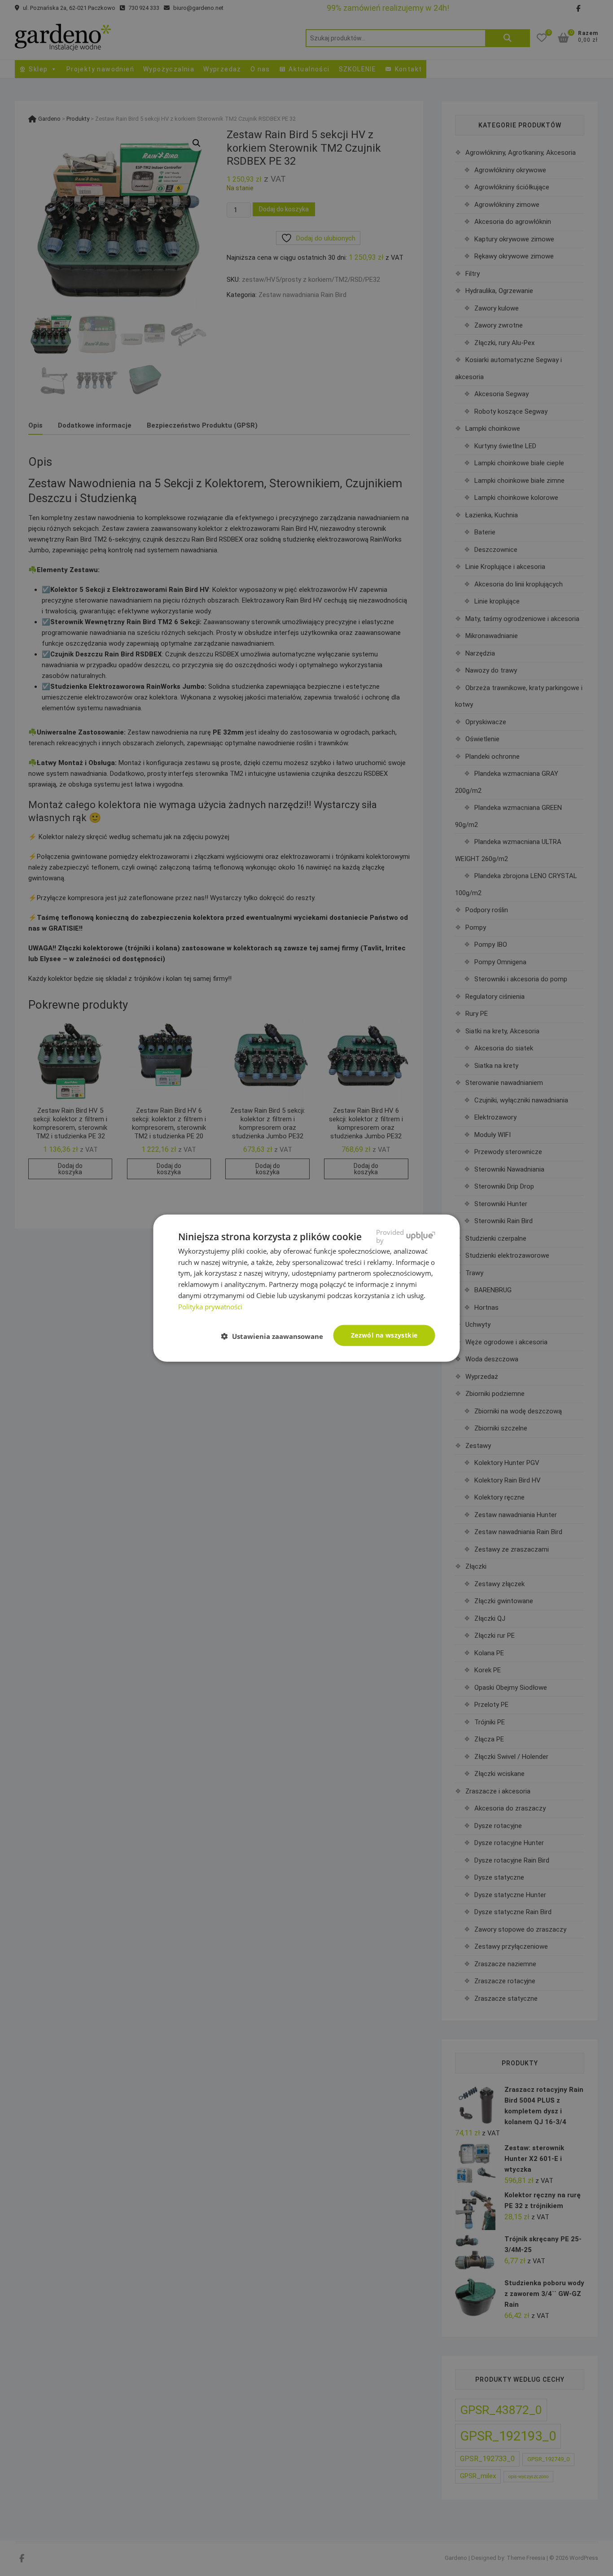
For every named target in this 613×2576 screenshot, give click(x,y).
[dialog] (306, 1288)
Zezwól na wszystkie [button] (384, 1335)
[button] (276, 1336)
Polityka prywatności (210, 1306)
